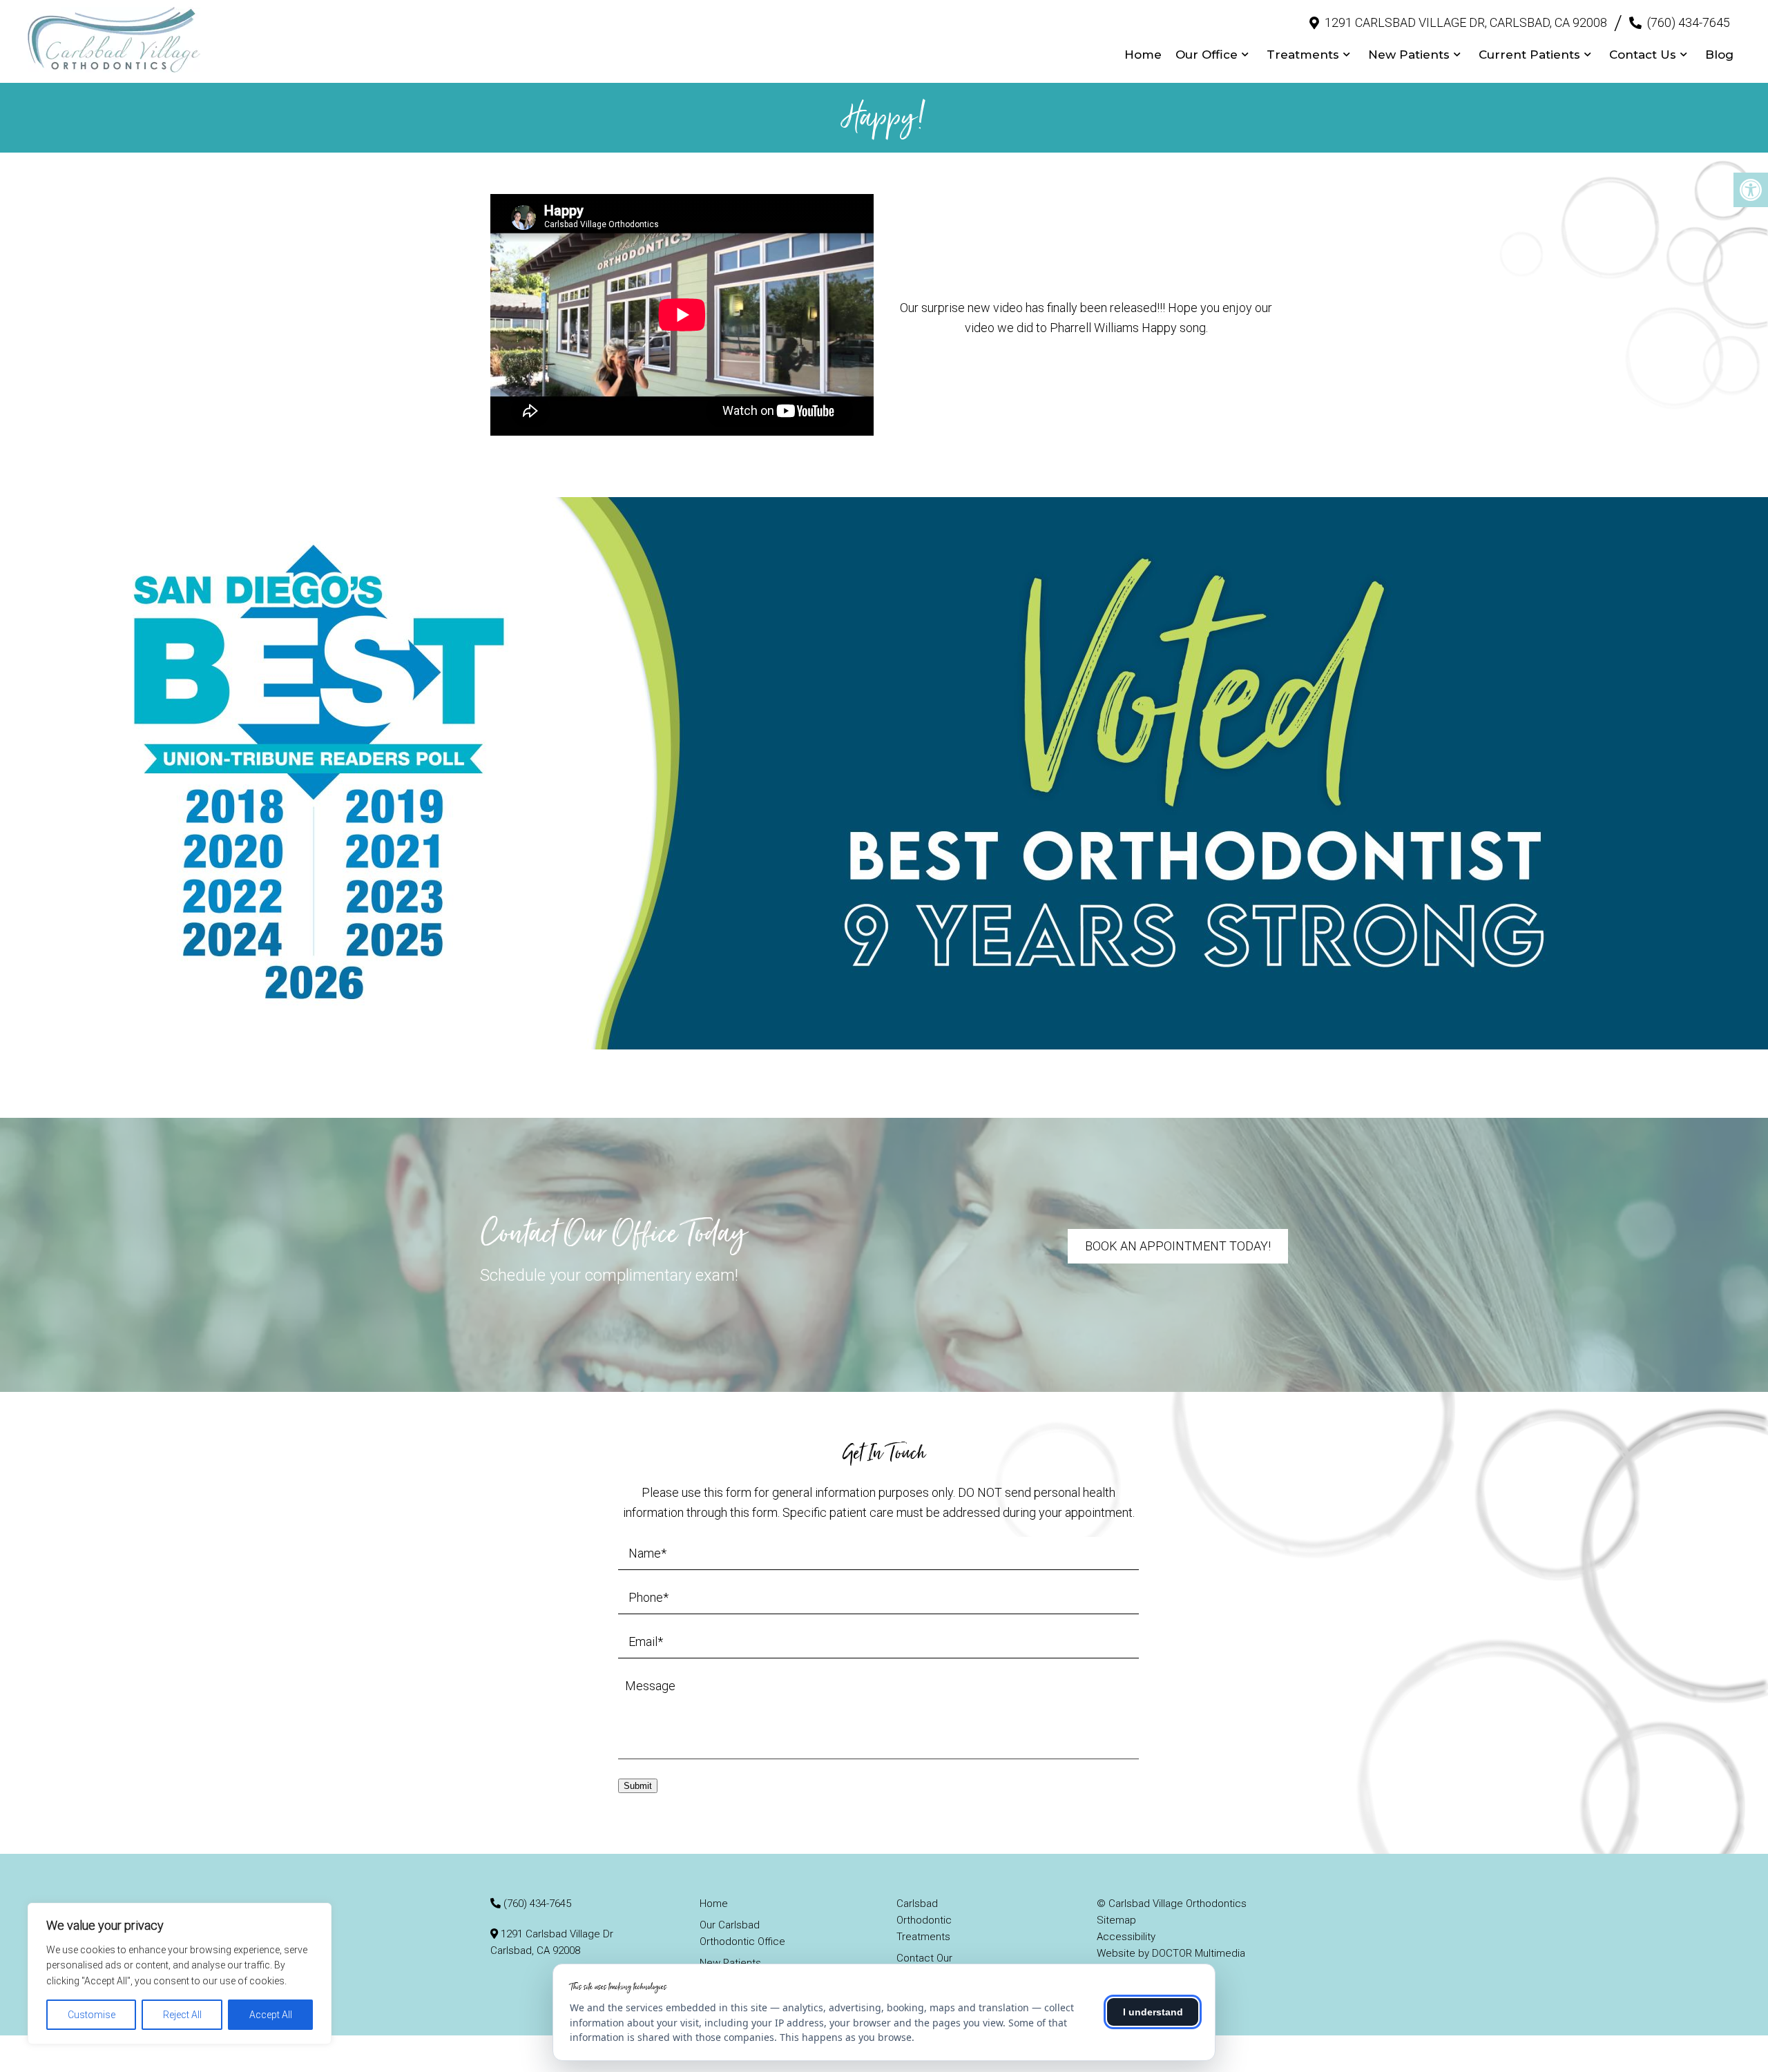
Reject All (182, 2015)
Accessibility (1126, 1937)
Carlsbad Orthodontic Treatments (924, 1920)
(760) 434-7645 (1689, 22)
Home (1143, 55)
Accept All (271, 2015)
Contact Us (1643, 55)
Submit (638, 1786)
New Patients (1409, 55)
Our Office (1207, 55)
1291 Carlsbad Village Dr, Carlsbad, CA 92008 (1466, 22)
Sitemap (1116, 1920)
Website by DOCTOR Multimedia (1171, 1953)
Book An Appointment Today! (1178, 1246)
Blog (1719, 55)
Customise (92, 2015)
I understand (1153, 2012)
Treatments (1303, 55)
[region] (180, 1974)
